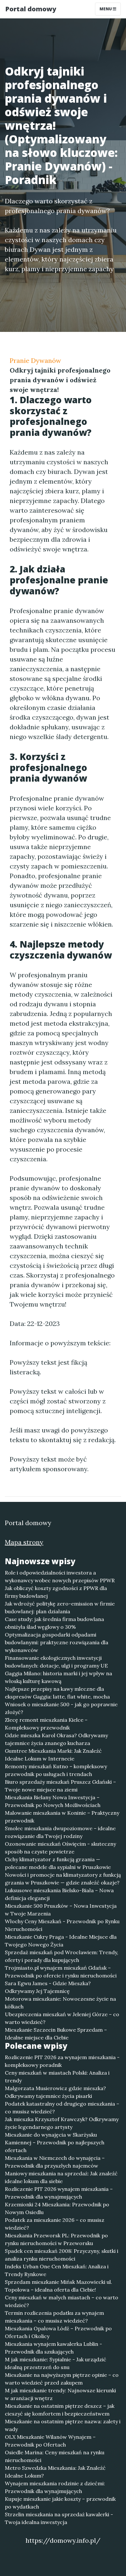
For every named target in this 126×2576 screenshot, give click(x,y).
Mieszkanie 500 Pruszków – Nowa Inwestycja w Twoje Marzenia (61, 1910)
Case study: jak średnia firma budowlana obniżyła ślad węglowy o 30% (54, 1623)
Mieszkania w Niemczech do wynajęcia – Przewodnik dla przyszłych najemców (55, 2162)
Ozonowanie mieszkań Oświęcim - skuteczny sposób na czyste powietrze (60, 1848)
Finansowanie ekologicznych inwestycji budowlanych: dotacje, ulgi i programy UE (56, 1662)
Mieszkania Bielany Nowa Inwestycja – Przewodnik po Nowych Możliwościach (53, 1801)
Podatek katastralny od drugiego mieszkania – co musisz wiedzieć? (62, 2108)
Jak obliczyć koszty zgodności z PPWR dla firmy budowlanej (56, 1592)
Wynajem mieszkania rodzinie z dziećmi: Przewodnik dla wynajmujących (55, 2487)
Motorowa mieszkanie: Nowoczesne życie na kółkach (60, 2003)
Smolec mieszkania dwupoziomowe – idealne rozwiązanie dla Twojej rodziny (60, 1832)
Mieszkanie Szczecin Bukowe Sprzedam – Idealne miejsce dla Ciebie (56, 2034)
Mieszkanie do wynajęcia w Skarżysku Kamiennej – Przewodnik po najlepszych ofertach (55, 2142)
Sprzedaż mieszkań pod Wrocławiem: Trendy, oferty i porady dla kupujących (62, 1956)
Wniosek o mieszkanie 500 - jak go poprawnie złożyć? (61, 1708)
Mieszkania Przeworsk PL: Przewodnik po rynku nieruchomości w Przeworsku (56, 2239)
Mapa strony (24, 1542)
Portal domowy (31, 9)
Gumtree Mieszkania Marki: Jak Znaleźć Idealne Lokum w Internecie (53, 1755)
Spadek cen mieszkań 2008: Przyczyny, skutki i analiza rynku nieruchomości (62, 2255)
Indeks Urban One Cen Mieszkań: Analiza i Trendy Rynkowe (57, 2270)
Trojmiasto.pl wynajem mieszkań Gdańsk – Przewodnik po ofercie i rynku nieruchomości (61, 1972)
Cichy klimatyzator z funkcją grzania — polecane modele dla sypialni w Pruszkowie (58, 1863)
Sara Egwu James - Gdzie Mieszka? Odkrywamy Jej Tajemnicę (48, 1987)
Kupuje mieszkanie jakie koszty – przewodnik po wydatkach (60, 2503)
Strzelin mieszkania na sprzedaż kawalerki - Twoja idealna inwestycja (59, 2518)
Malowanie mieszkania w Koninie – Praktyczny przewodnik (62, 1817)
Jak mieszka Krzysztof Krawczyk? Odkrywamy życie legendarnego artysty (62, 2123)
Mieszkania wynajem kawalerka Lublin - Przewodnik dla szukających (53, 2348)
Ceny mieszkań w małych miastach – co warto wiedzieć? (62, 2301)
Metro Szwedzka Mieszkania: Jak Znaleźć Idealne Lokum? (55, 2472)
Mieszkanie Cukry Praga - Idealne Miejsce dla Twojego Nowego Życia (61, 1941)
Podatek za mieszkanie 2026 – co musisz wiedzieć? (55, 2224)
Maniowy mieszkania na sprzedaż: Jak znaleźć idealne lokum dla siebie (61, 2177)
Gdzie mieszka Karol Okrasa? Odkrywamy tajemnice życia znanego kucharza (56, 1739)
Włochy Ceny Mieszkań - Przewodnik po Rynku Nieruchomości (62, 1925)
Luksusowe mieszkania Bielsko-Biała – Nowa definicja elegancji (59, 1894)
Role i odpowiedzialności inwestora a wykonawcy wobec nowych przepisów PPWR (60, 1576)
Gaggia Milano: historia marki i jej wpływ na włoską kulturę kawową (58, 1677)
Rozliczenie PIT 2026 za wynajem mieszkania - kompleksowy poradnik (62, 2061)
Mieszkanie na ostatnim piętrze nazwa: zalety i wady (63, 2425)
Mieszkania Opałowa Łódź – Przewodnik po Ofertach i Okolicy (58, 2332)
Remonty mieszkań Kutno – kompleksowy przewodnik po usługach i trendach (56, 1770)
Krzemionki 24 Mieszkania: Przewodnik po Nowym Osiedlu (57, 2208)
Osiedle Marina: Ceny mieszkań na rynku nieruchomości (55, 2456)
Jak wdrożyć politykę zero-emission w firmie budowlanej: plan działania (60, 1607)
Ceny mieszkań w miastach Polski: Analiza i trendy (57, 2077)
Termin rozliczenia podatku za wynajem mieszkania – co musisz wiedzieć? (54, 2317)
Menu (106, 9)
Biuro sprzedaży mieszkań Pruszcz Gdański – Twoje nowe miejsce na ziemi (60, 1786)
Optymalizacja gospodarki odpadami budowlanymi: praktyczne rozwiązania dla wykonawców (57, 1642)
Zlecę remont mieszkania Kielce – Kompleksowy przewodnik (46, 1724)
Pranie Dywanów (35, 360)
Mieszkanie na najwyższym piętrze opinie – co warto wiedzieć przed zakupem (62, 2379)
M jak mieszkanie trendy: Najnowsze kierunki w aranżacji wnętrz (60, 2394)
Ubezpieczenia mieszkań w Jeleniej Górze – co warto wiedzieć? (62, 2018)
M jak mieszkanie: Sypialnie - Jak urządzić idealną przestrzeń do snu (56, 2363)
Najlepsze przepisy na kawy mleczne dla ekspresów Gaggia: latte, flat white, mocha (57, 1693)
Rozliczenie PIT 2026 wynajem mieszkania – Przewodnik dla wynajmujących (59, 2193)
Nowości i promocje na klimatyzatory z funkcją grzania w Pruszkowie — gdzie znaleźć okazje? (63, 1879)
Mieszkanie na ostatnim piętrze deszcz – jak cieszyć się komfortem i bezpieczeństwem (60, 2410)
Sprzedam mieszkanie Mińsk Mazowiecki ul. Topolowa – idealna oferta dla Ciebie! (58, 2286)
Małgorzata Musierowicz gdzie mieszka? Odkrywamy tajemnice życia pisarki (55, 2092)
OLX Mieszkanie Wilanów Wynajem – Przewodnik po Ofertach (50, 2441)
